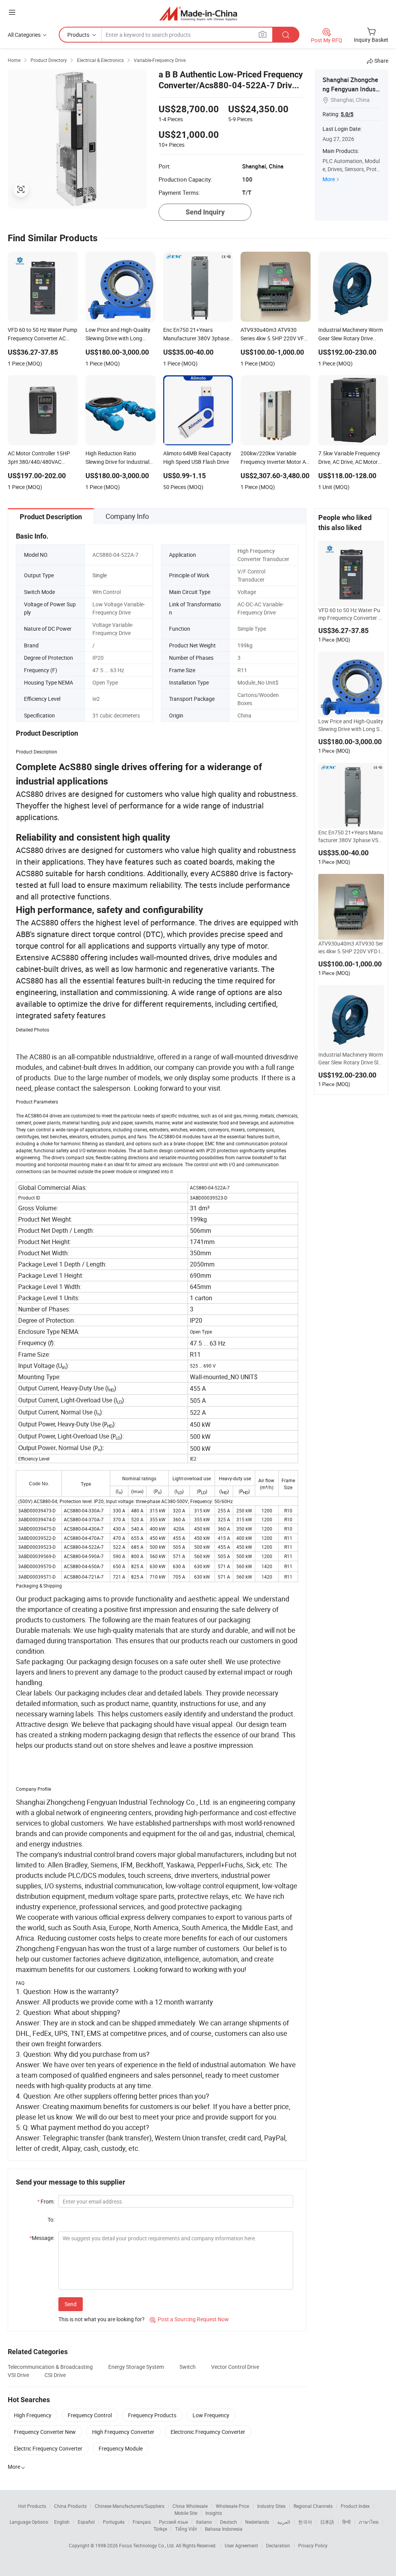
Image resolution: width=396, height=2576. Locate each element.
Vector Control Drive (235, 2367)
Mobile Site (186, 2513)
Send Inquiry (205, 212)
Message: (42, 2238)
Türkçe (160, 2529)
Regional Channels (313, 2506)
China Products (70, 2506)
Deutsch (229, 2522)
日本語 (327, 2522)
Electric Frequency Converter (48, 2448)
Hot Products (32, 2506)
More (329, 179)
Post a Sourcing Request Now (189, 2319)
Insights (214, 2513)
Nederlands (257, 2522)
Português (114, 2522)
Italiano (204, 2522)
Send (71, 2304)
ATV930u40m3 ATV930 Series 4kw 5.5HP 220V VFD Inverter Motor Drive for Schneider (351, 947)
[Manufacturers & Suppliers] (198, 13)
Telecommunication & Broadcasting (50, 2367)
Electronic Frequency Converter (208, 2432)
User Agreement (241, 2545)
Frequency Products (152, 2415)
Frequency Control (90, 2415)
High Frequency (33, 2415)
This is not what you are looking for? (102, 2319)
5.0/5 (347, 114)
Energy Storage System (136, 2367)
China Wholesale (190, 2506)
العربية (284, 2522)
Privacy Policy (313, 2545)
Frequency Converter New (45, 2432)
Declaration (278, 2545)
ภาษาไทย (369, 2522)
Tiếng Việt (186, 2529)
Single (100, 575)
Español (86, 2522)
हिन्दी (346, 2522)
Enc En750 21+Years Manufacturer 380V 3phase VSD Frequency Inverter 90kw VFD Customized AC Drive (351, 836)
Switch (188, 2367)
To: (51, 2220)
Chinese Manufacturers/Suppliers (130, 2506)
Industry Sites (271, 2506)
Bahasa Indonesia (224, 2529)
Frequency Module (121, 2448)
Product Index (355, 2506)
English (62, 2522)
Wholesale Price (232, 2506)
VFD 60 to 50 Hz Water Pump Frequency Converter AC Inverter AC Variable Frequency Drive (350, 614)
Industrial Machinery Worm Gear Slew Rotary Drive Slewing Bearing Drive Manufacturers (351, 1059)
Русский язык (173, 2522)
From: (46, 2201)
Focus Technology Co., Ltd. (148, 2545)
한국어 (305, 2522)
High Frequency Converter (123, 2432)
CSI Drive (55, 2375)
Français (142, 2522)
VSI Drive (18, 2375)
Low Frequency (211, 2415)
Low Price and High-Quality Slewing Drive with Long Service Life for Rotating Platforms (351, 725)
